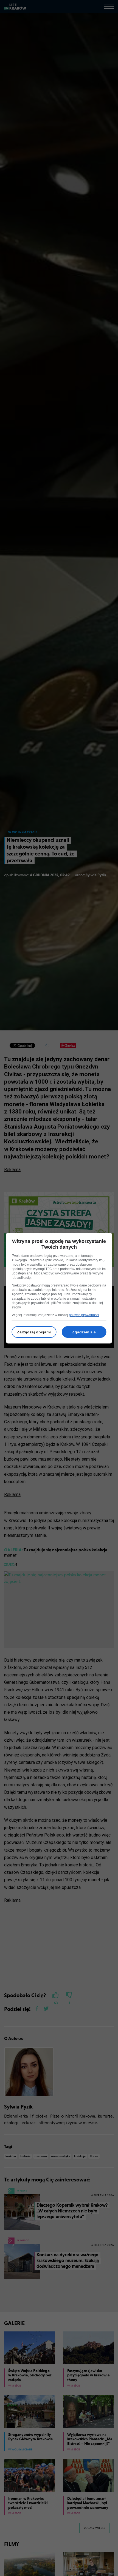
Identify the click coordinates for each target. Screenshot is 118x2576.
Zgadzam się (84, 1332)
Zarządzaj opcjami (34, 1332)
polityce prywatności (84, 1315)
